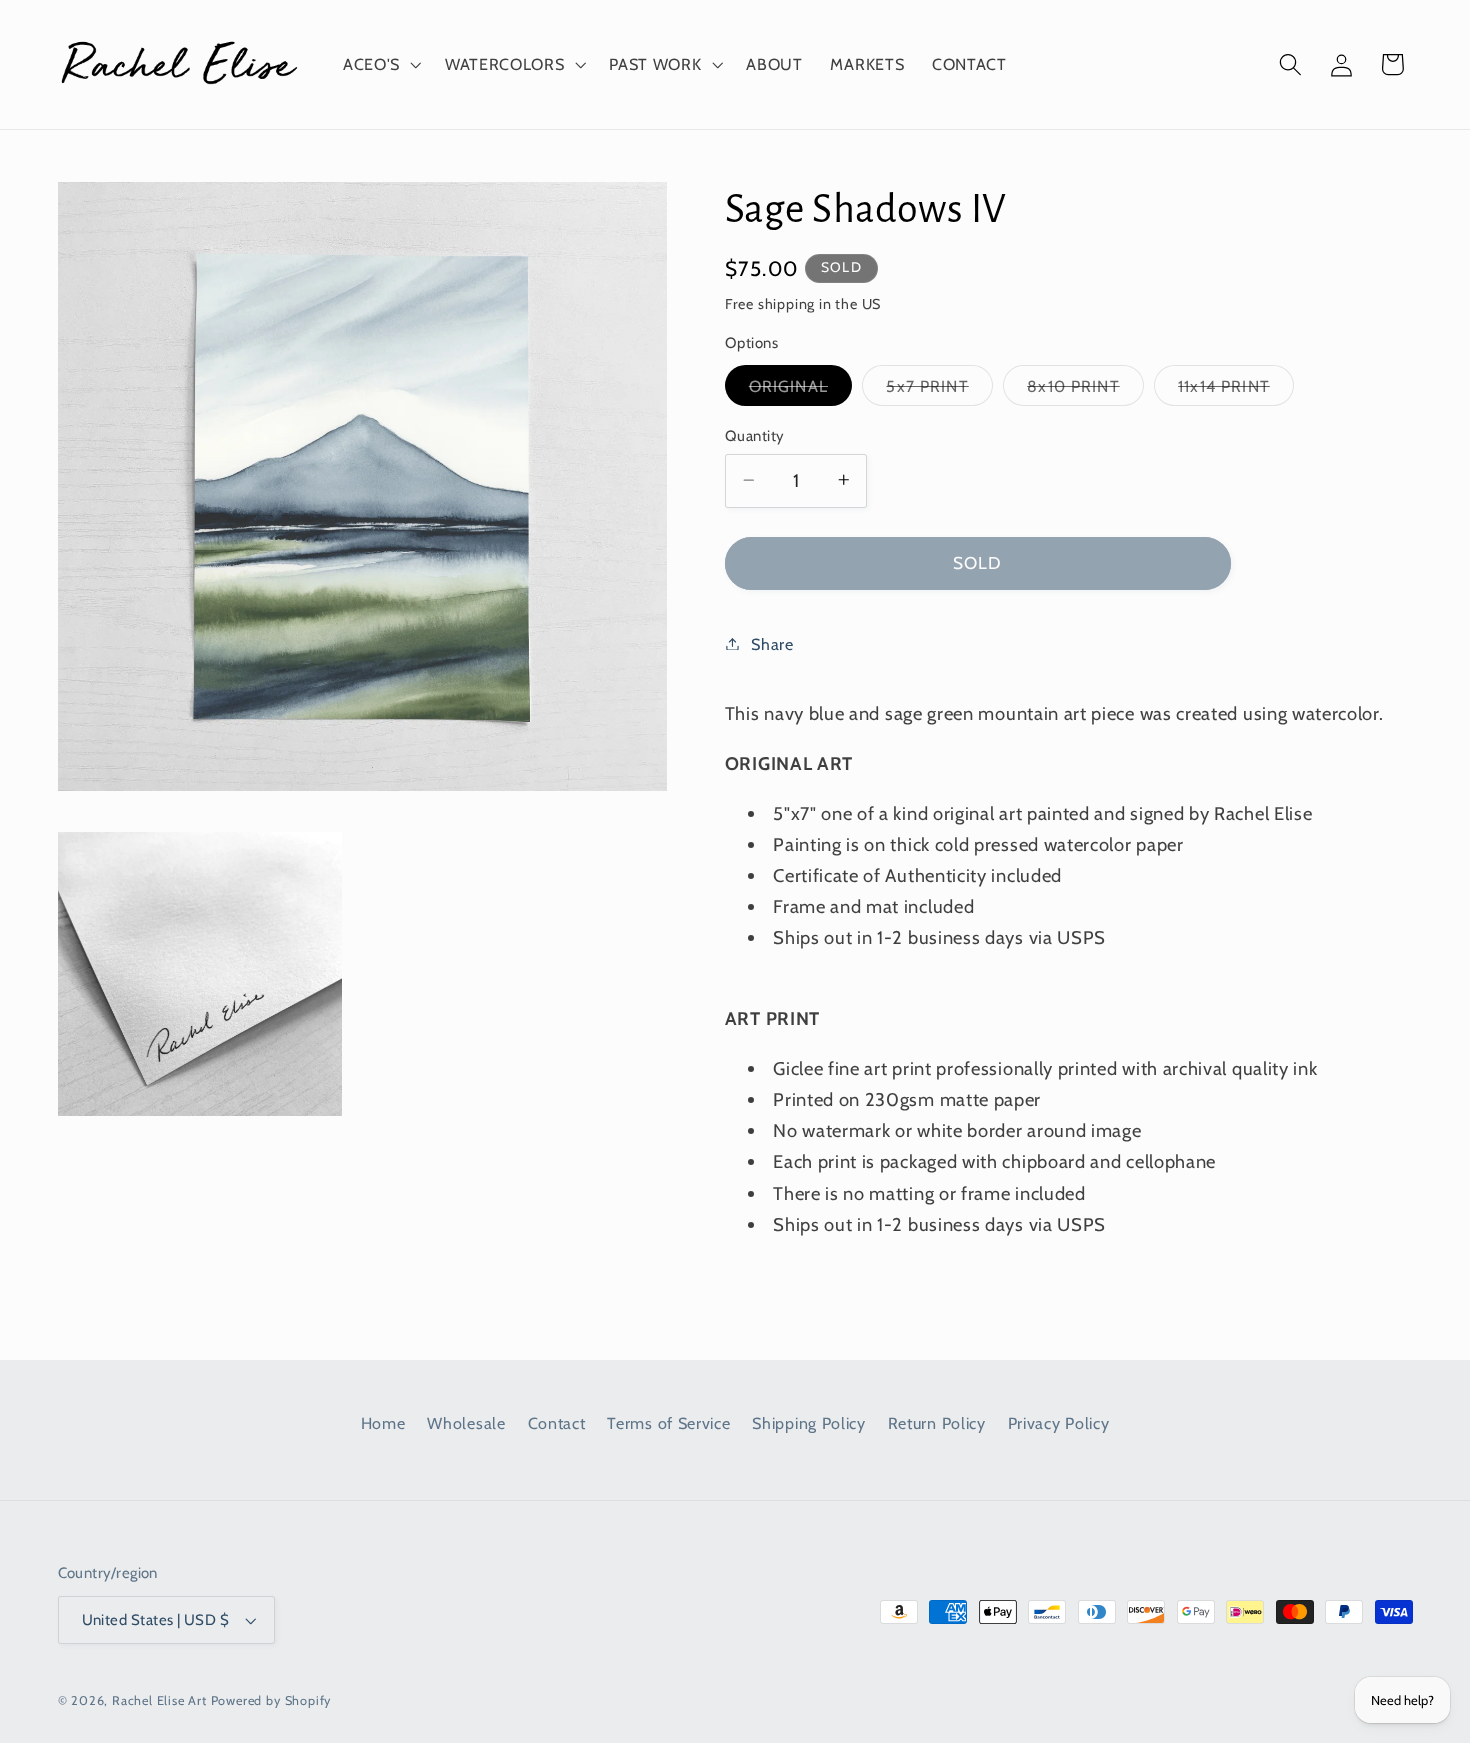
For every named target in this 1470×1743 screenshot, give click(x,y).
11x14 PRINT (1236, 389)
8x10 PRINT (1085, 389)
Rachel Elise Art (159, 1700)
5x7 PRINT (939, 389)
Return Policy (937, 1423)
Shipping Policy (808, 1423)
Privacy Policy (1059, 1423)
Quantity (755, 435)
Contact (557, 1423)
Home (383, 1423)
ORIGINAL (800, 389)
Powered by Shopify (271, 1700)
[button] (380, 64)
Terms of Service (668, 1423)
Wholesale (466, 1423)
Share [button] (772, 643)
